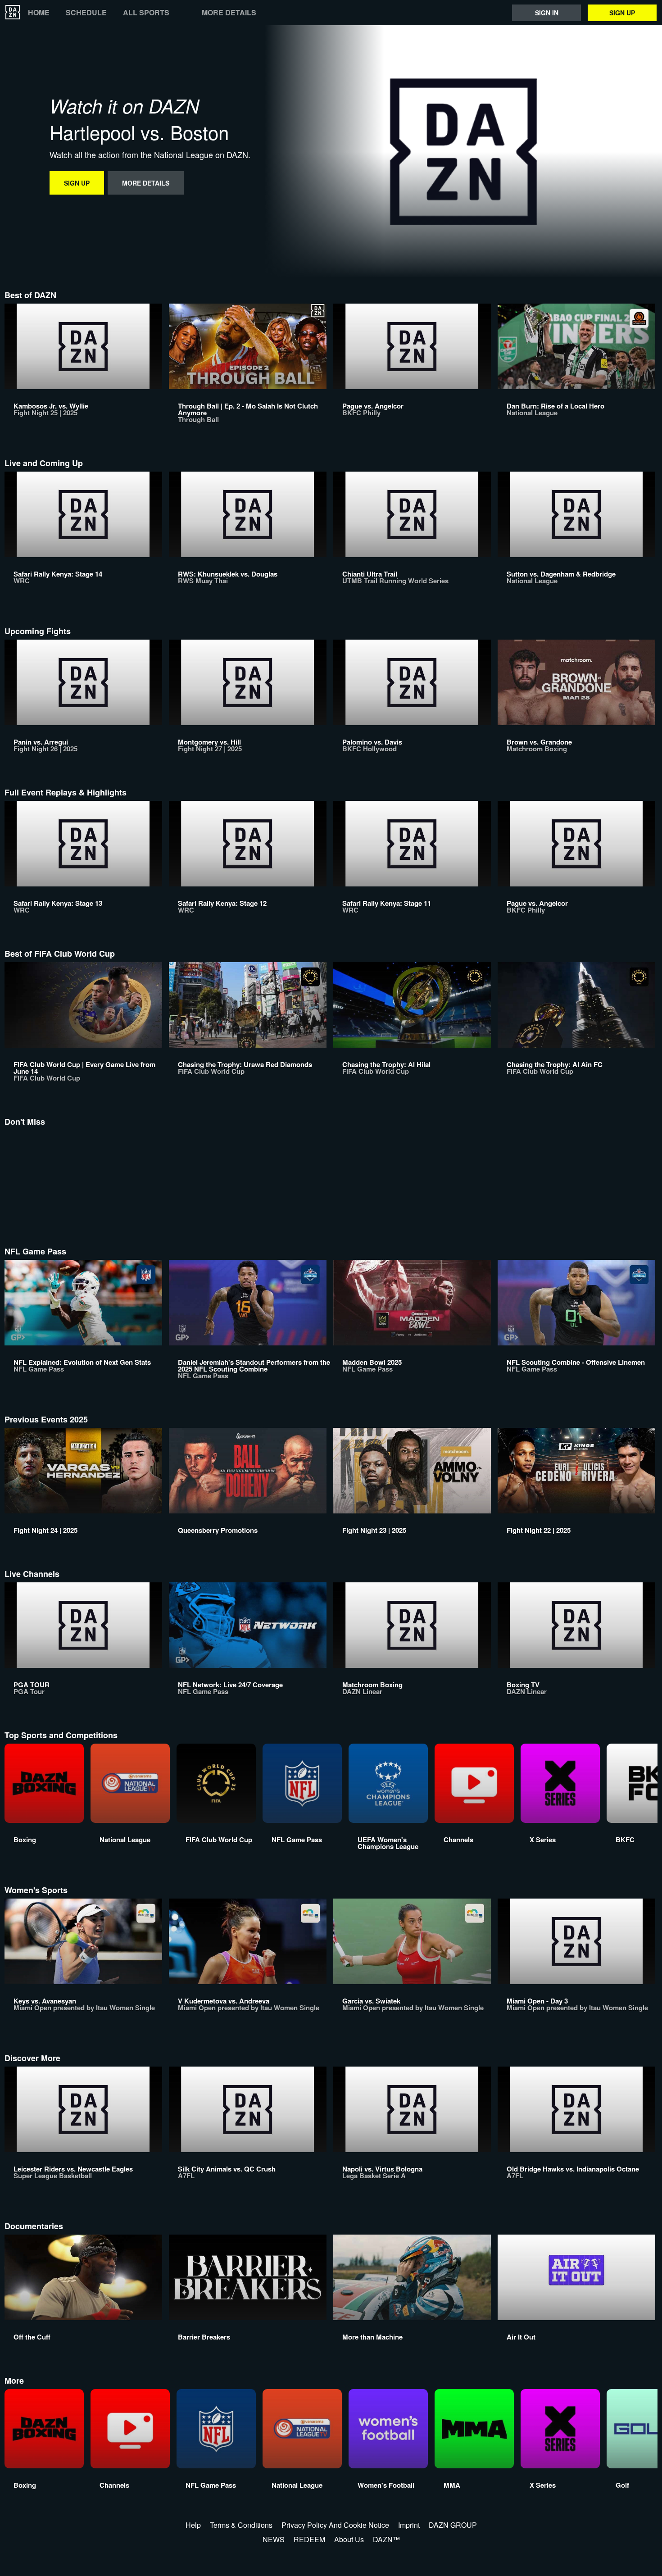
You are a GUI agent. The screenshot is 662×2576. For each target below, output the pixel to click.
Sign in (547, 13)
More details (229, 13)
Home (39, 13)
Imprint (409, 2525)
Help (193, 2525)
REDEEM (309, 2539)
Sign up (622, 13)
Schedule (86, 13)
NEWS (274, 2539)
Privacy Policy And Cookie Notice (335, 2525)
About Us (349, 2539)
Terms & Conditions (241, 2525)
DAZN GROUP (453, 2525)
